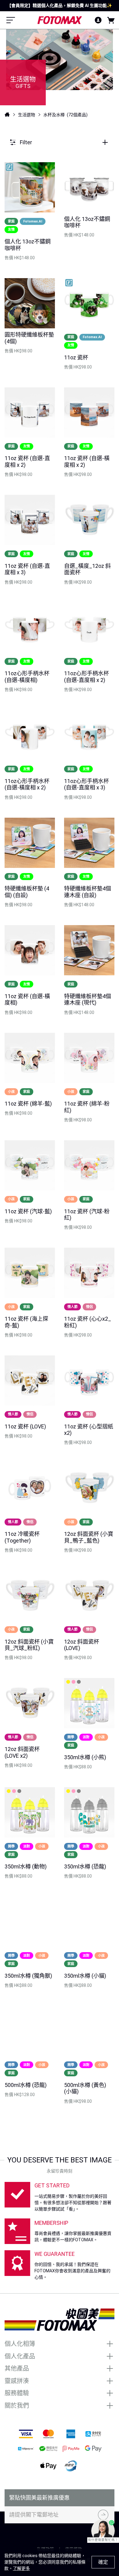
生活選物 (27, 115)
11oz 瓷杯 (76, 357)
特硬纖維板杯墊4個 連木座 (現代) (88, 1000)
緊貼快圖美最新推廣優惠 (39, 2498)
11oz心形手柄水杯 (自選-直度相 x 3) (87, 784)
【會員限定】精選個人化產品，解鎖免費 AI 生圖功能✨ (60, 5)
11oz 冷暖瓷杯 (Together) (22, 1537)
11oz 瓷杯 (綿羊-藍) (28, 1104)
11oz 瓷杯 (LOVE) (25, 1426)
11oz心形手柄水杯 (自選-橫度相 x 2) (27, 784)
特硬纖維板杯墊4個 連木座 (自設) (88, 892)
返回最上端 (60, 2535)
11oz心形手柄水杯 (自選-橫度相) (27, 677)
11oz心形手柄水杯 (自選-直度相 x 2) (87, 677)
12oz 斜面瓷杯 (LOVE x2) (22, 1752)
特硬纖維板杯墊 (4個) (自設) (27, 892)
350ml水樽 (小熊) (85, 1757)
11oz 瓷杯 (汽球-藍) (28, 1211)
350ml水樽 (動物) (26, 1866)
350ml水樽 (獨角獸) (28, 1976)
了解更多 (21, 2568)
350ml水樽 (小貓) (85, 1976)
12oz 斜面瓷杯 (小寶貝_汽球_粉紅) (29, 1645)
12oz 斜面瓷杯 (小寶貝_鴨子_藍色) (89, 1537)
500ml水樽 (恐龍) (26, 2085)
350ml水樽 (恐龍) (85, 1866)
